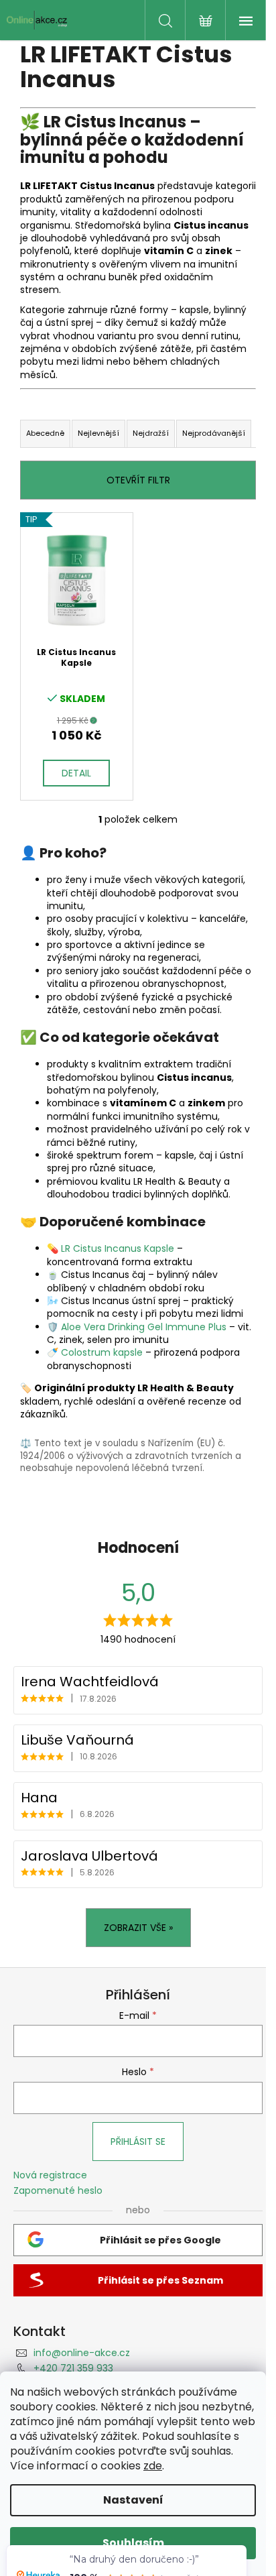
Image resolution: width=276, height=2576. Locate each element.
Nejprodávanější (214, 433)
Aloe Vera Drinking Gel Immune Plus (144, 1327)
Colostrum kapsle (102, 1352)
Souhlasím (133, 2543)
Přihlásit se (138, 2142)
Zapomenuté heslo (58, 2191)
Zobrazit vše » (138, 1928)
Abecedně (45, 433)
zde (153, 2466)
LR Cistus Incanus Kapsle (118, 1248)
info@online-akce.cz (82, 2353)
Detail (76, 773)
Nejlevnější (98, 433)
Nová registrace (50, 2175)
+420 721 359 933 (73, 2368)
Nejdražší (151, 433)
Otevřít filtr (138, 480)
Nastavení (133, 2500)
